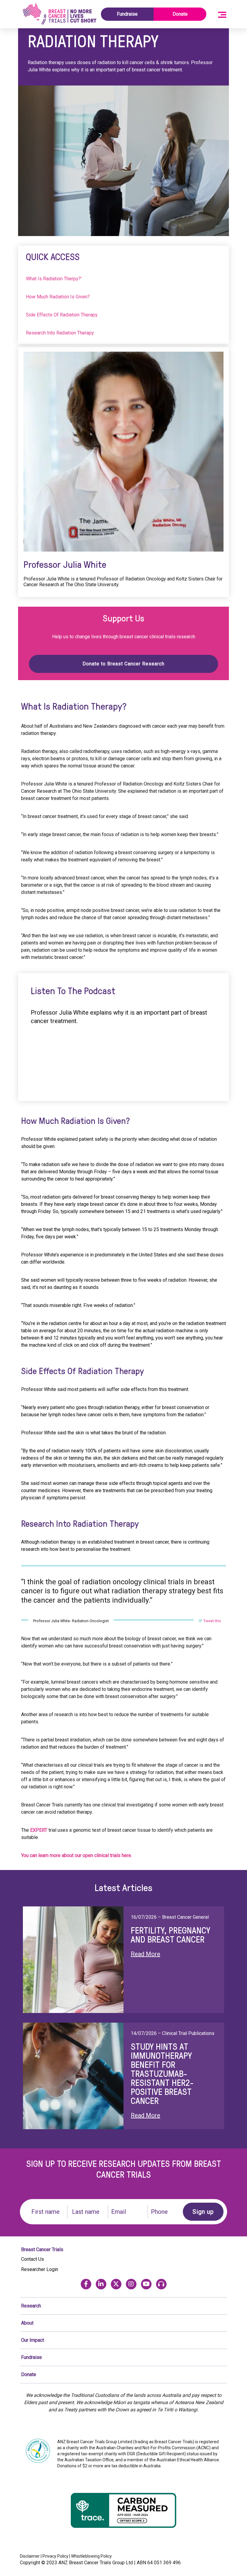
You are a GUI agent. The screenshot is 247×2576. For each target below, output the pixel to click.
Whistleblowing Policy (91, 2556)
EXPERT (39, 1830)
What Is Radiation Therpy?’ (54, 279)
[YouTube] (146, 2284)
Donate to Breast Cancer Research (123, 664)
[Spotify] (161, 2284)
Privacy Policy (55, 2556)
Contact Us (33, 2259)
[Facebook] (86, 2284)
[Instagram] (131, 2284)
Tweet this (212, 1621)
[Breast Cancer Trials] (59, 14)
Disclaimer (30, 2556)
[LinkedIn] (101, 2284)
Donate (180, 14)
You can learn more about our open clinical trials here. (77, 1855)
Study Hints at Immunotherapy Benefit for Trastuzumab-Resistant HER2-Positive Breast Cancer (162, 2074)
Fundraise (127, 14)
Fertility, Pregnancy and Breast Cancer (170, 1935)
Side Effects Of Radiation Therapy (62, 315)
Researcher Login (40, 2269)
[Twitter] (116, 2284)
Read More (145, 1954)
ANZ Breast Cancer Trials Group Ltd (96, 2563)
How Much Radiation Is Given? (58, 297)
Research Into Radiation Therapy (60, 333)
